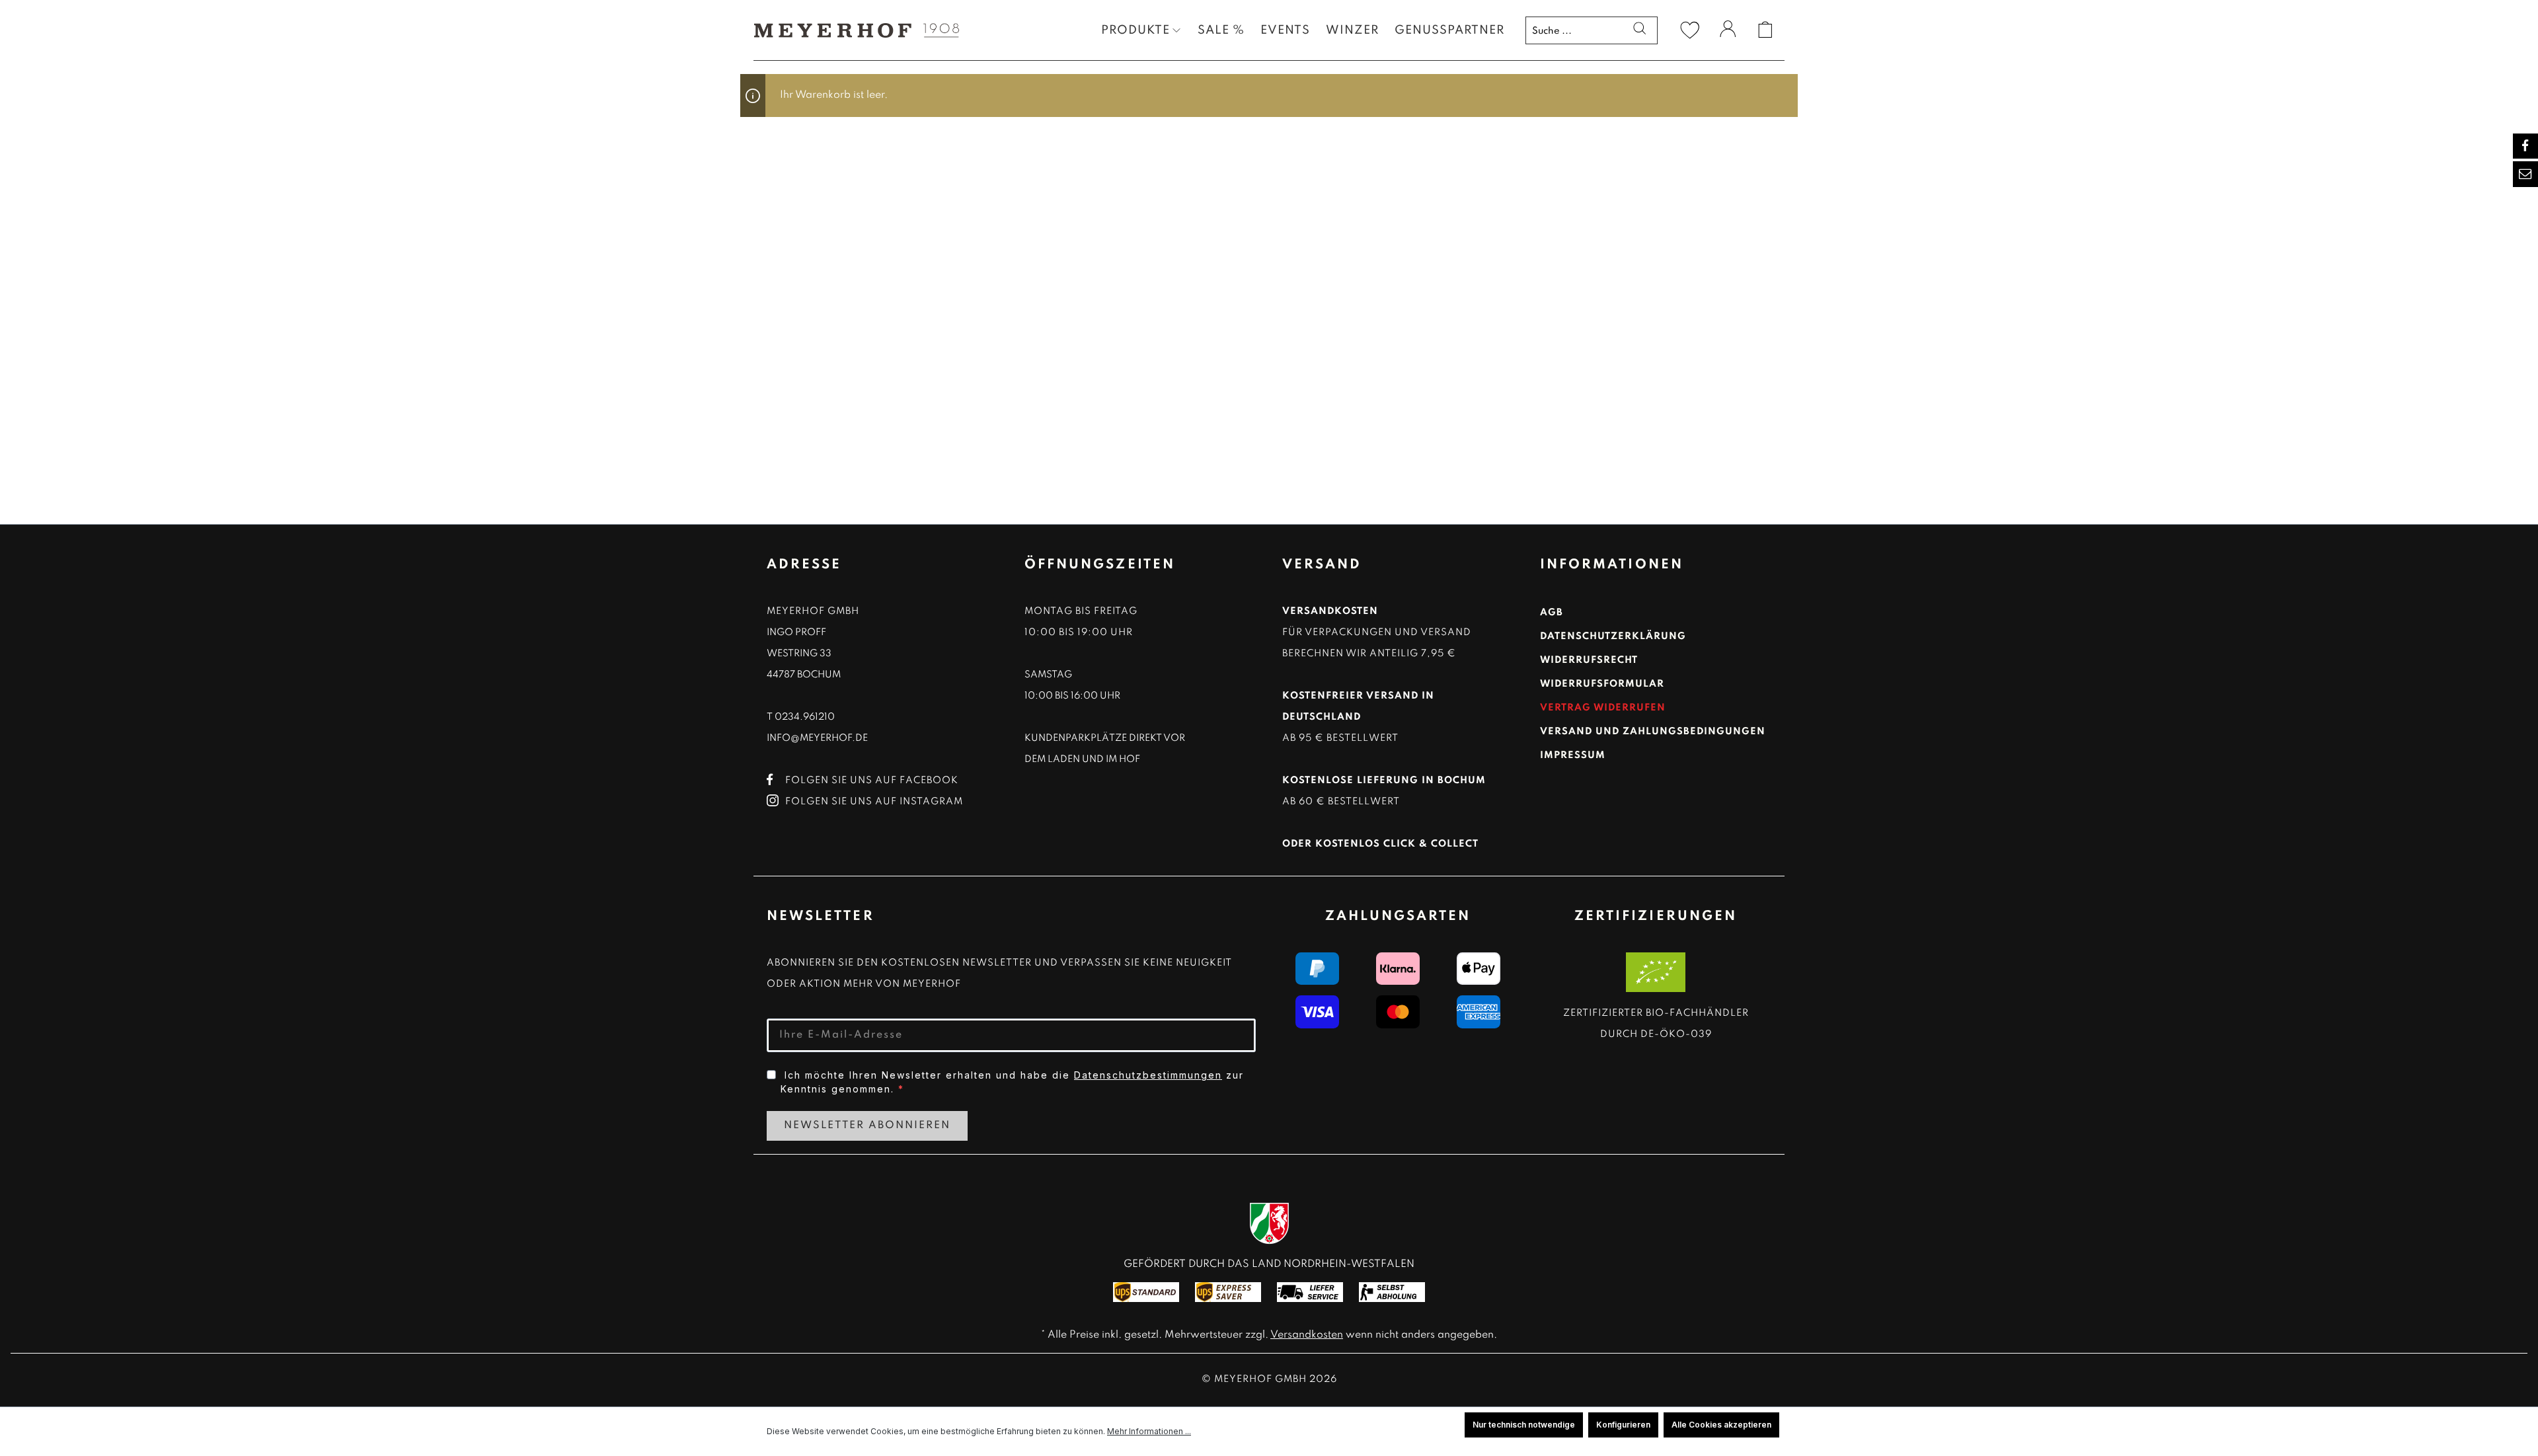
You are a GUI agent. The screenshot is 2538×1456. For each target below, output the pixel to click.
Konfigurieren (1623, 1425)
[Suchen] (1639, 30)
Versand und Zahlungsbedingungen (1653, 732)
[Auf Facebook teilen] (2525, 146)
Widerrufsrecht (1589, 660)
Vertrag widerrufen (1603, 708)
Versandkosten (1307, 1335)
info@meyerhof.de (817, 738)
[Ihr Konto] (1728, 31)
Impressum (1573, 755)
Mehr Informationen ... (1149, 1431)
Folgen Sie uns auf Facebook (872, 781)
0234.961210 (805, 717)
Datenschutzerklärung (1613, 636)
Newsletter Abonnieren (867, 1126)
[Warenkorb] (1765, 30)
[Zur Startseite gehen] (853, 30)
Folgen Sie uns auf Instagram (874, 802)
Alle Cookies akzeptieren (1721, 1425)
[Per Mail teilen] (2525, 174)
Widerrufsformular (1602, 684)
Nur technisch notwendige (1524, 1425)
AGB (1552, 613)
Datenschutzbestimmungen (1148, 1075)
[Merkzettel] (1690, 30)
